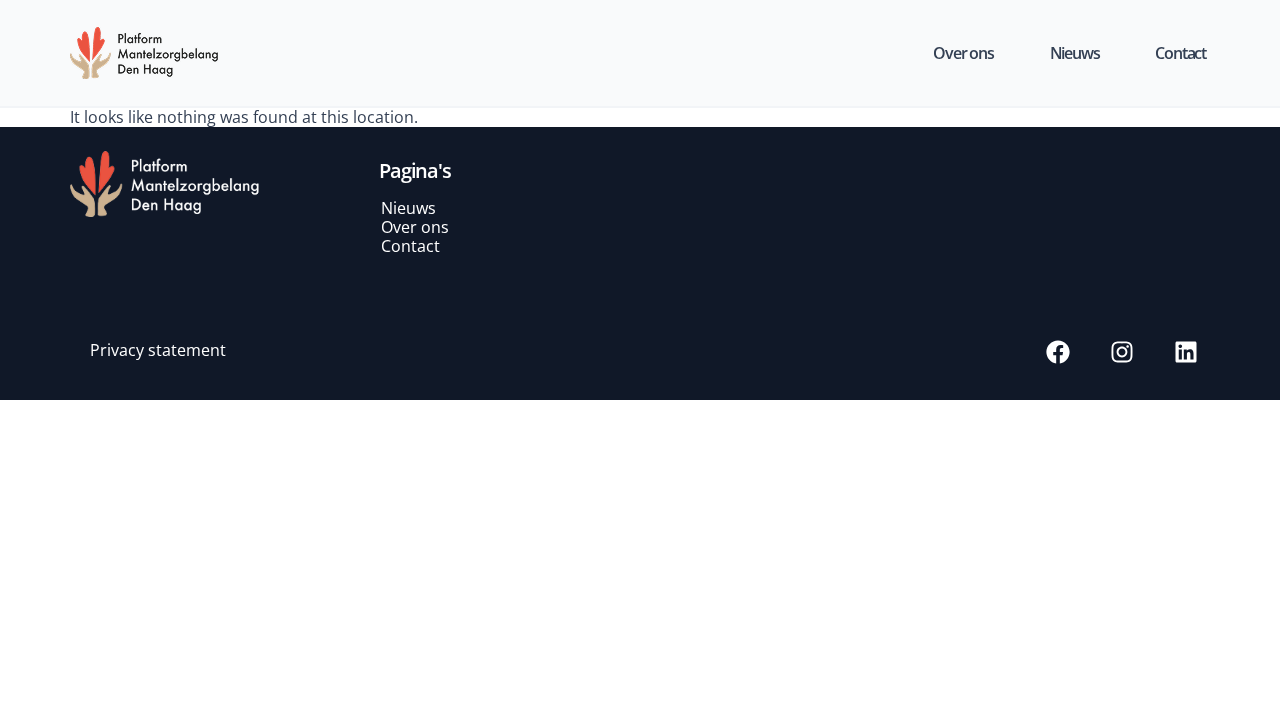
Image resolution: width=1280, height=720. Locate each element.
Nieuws (1075, 53)
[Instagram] (1122, 352)
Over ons (963, 53)
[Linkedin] (1186, 352)
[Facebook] (1058, 352)
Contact (1180, 53)
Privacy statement (158, 350)
